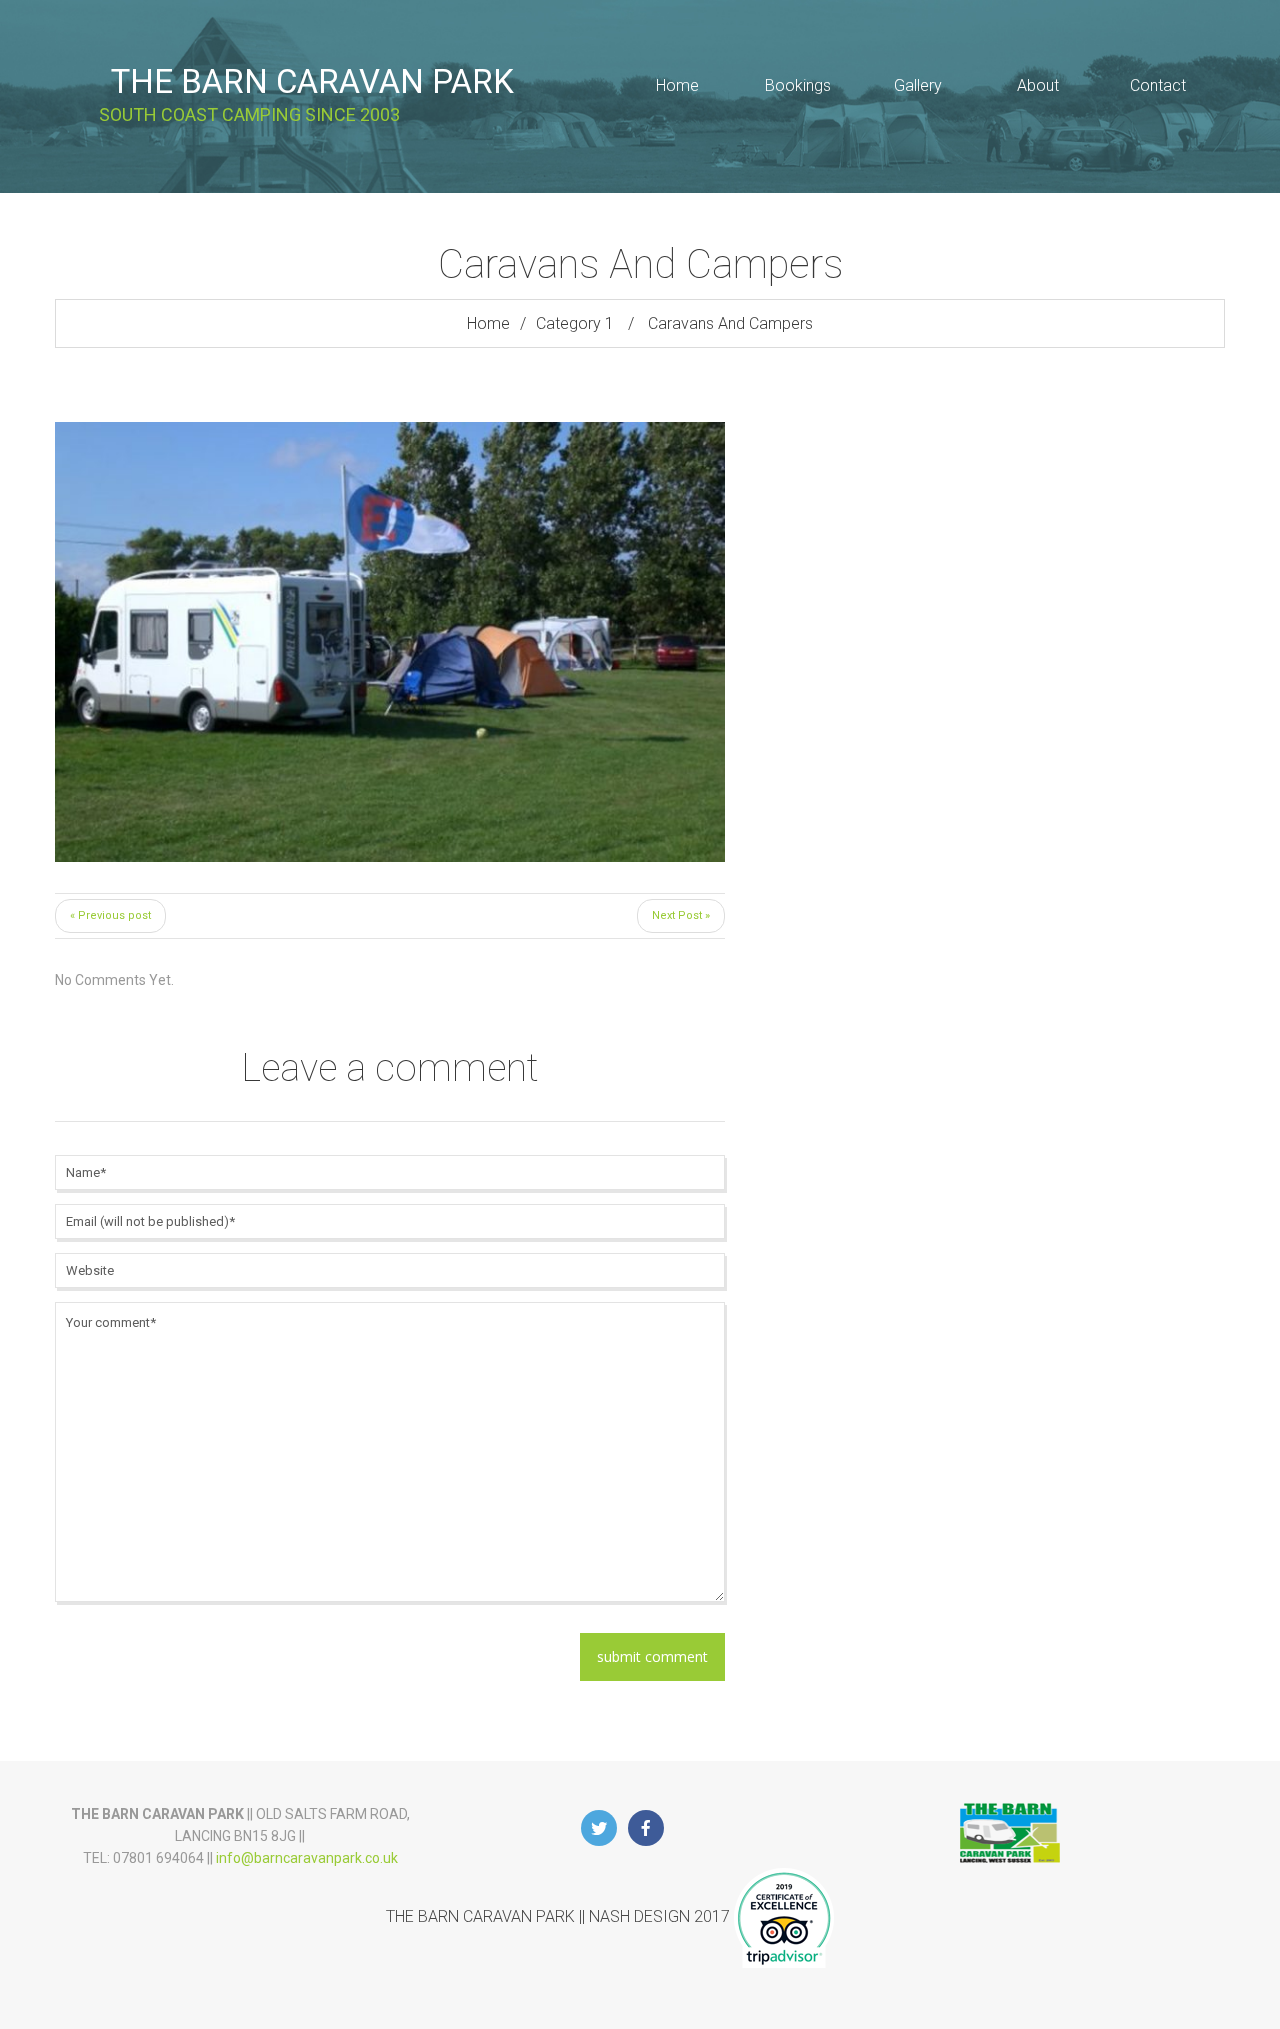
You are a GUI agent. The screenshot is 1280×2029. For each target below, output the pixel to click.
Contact (1158, 85)
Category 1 (575, 323)
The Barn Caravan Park (312, 81)
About (1038, 85)
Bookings (798, 85)
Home (677, 85)
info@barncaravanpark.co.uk (307, 1858)
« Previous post (110, 915)
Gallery (918, 85)
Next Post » (681, 915)
